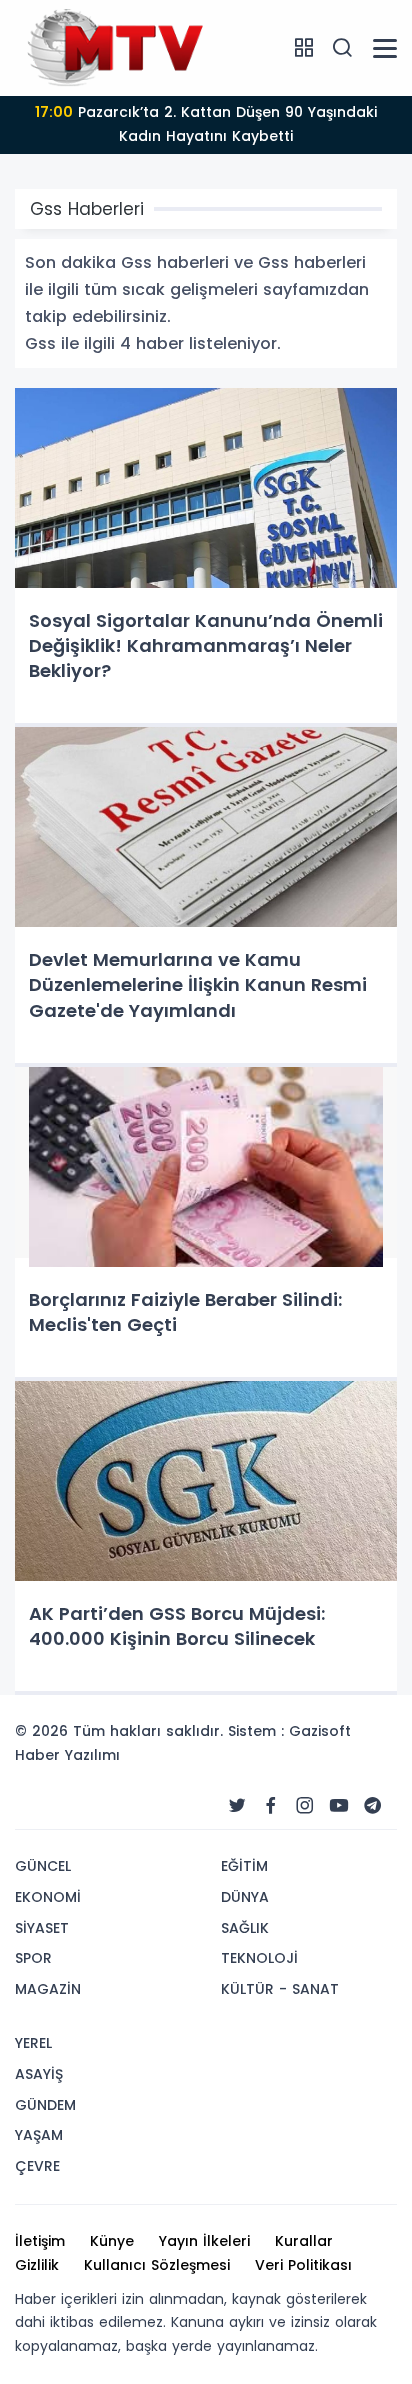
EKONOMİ (48, 1897)
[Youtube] (339, 1806)
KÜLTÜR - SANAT (280, 1989)
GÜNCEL (43, 1866)
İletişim (40, 2241)
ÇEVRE (37, 2166)
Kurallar (304, 2241)
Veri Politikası (303, 2265)
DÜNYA (245, 1897)
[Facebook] (271, 1806)
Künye (112, 2241)
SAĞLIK (245, 1928)
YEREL (33, 2043)
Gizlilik (37, 2265)
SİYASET (42, 1928)
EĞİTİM (244, 1866)
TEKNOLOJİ (259, 1958)
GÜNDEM (45, 2105)
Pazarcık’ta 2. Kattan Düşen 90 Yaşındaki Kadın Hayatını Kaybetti (206, 124)
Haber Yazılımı (67, 1755)
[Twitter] (237, 1806)
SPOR (33, 1958)
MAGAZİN (48, 1989)
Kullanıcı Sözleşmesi (157, 2265)
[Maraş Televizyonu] (115, 47)
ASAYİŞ (39, 2074)
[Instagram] (305, 1806)
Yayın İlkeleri (204, 2241)
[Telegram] (373, 1806)
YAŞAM (39, 2135)
